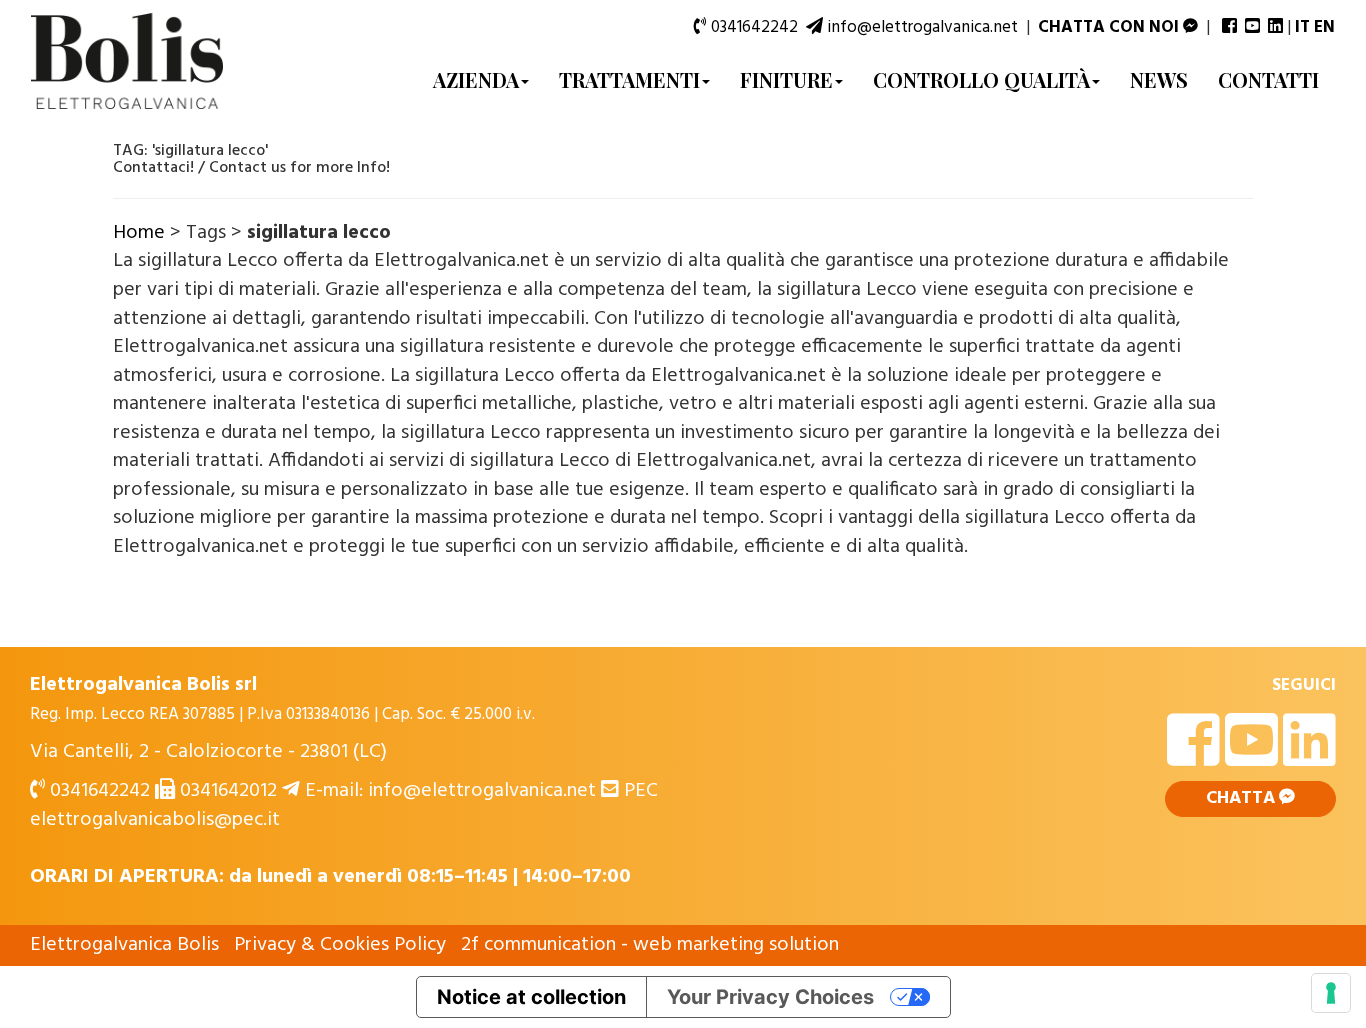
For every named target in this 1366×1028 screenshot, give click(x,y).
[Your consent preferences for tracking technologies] (1331, 993)
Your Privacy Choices (770, 997)
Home (139, 233)
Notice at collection (531, 997)
